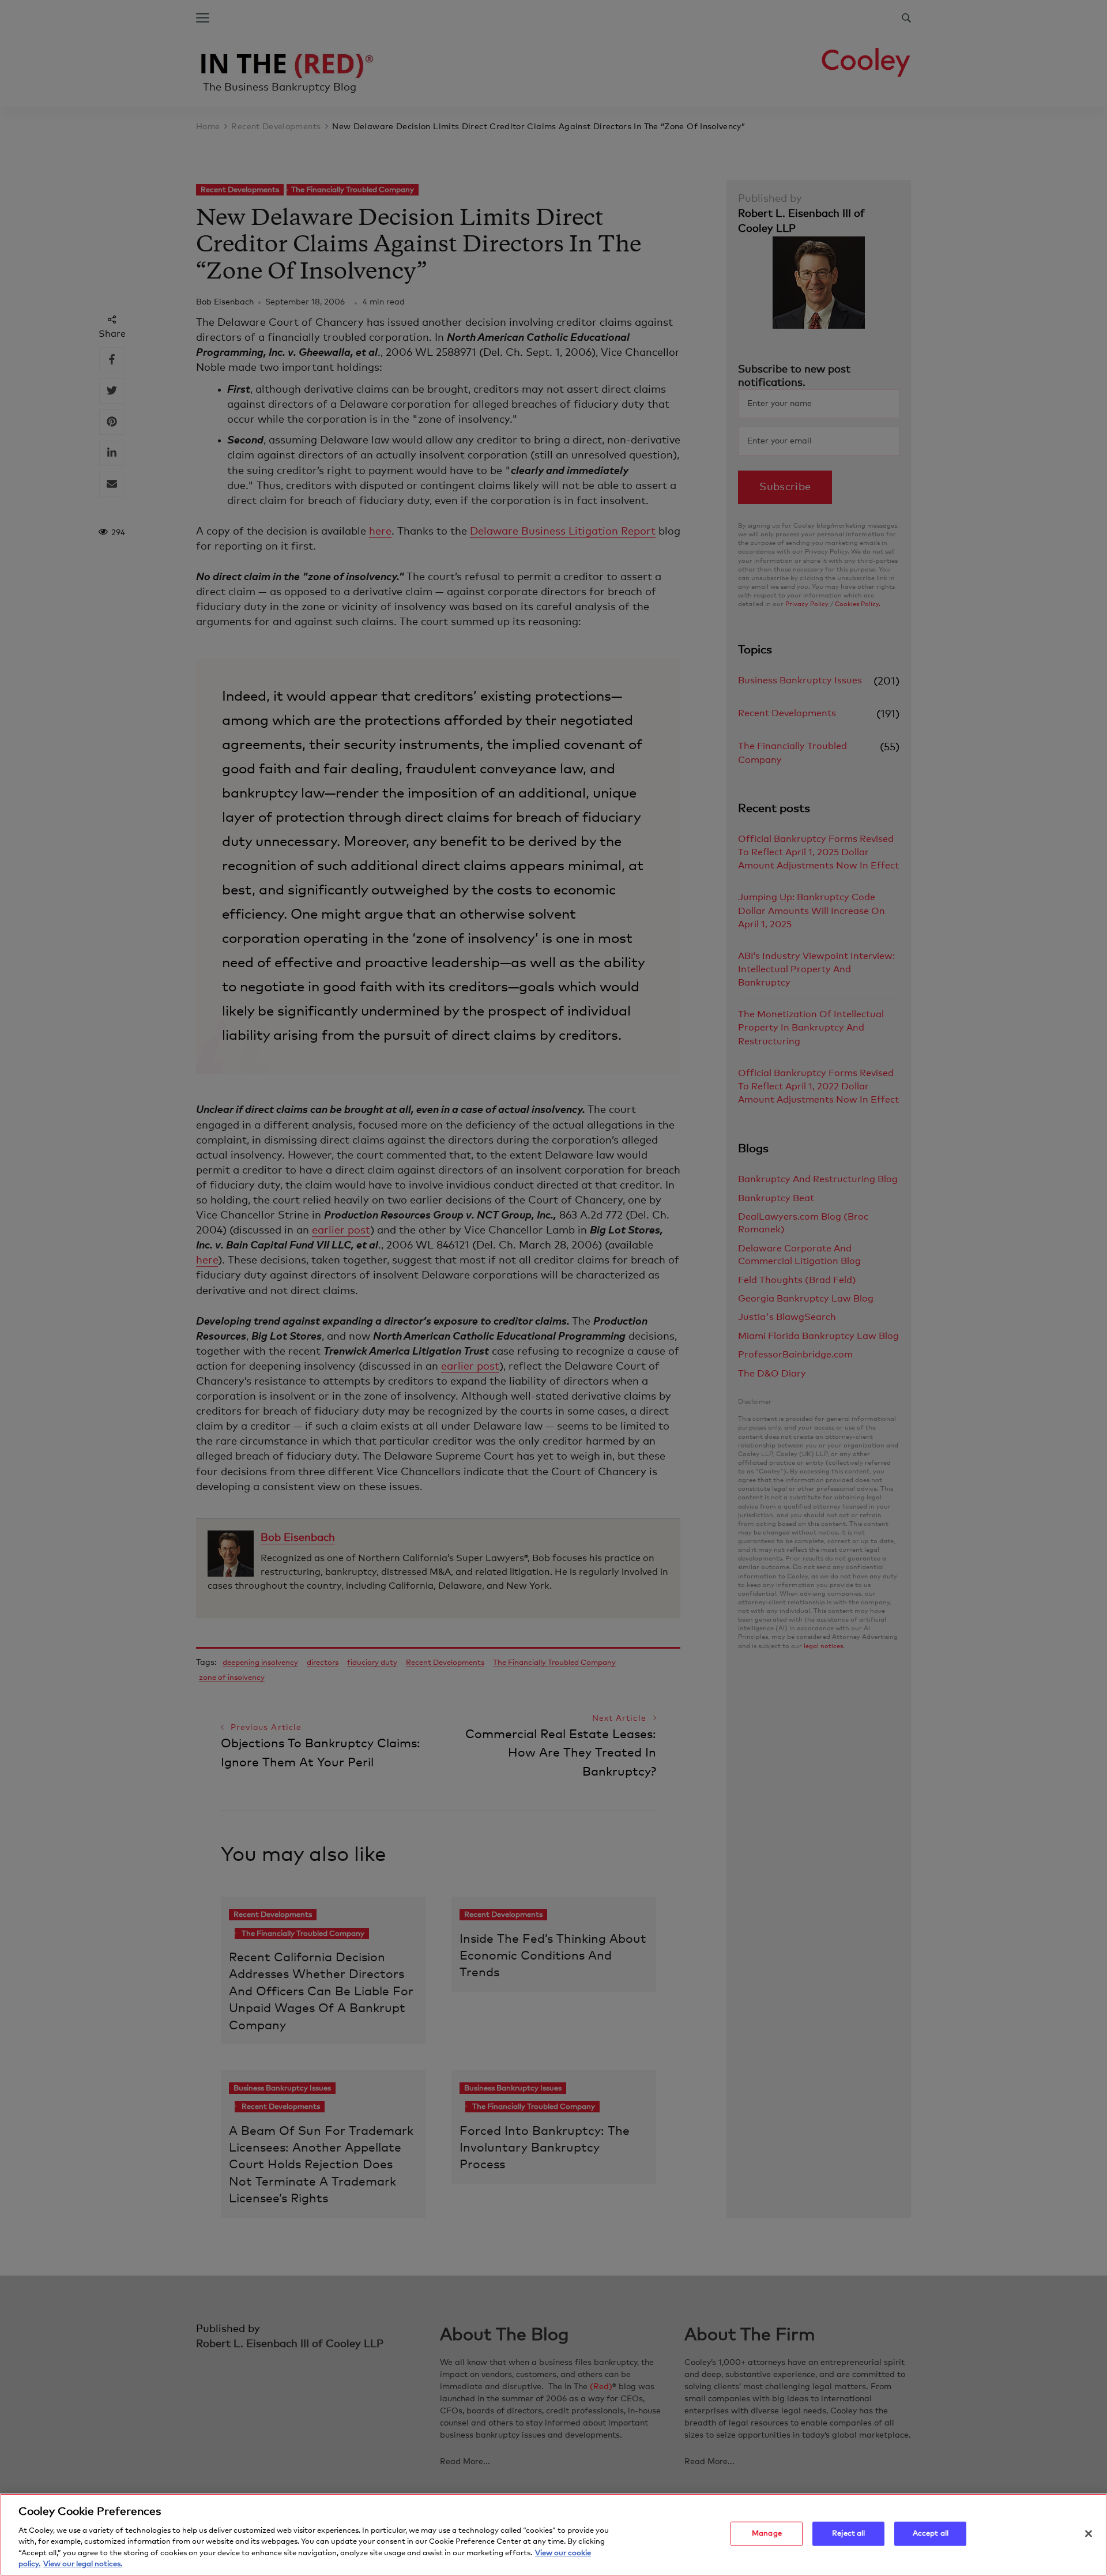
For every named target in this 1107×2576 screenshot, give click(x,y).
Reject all (848, 2534)
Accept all (931, 2534)
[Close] (1089, 2534)
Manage (767, 2534)
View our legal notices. (83, 2564)
